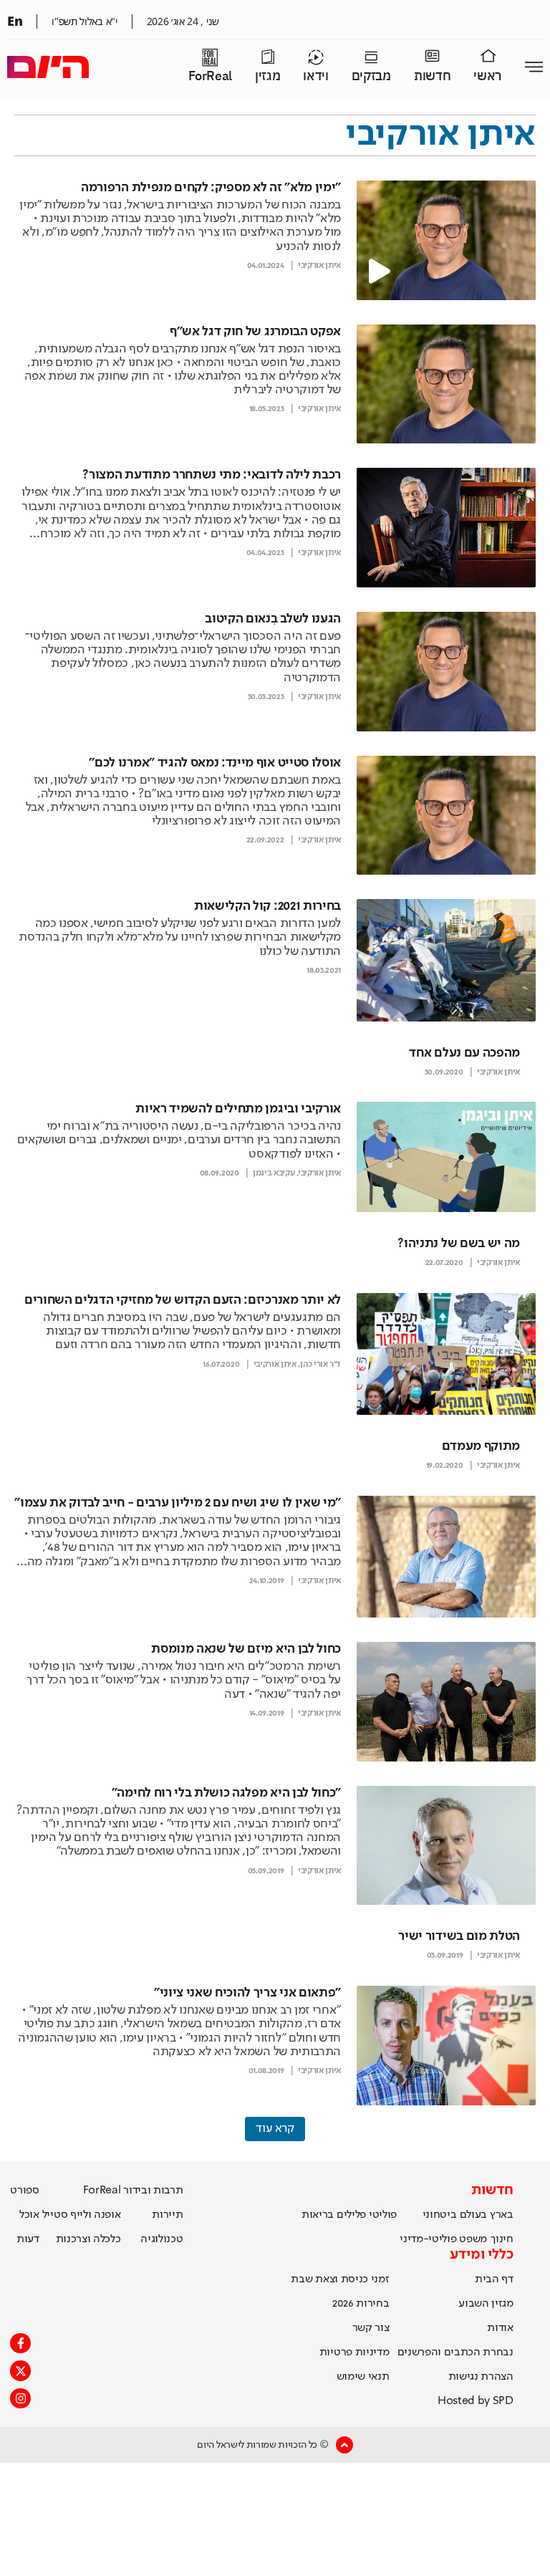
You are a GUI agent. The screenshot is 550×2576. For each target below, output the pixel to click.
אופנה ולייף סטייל (82, 2215)
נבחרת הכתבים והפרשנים (455, 2352)
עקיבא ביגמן (274, 1173)
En (15, 21)
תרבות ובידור (153, 2191)
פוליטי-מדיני (428, 2239)
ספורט (24, 2191)
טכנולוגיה (161, 2239)
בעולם (473, 2215)
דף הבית (494, 2279)
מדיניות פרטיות (354, 2352)
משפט (473, 2239)
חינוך (502, 2239)
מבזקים (371, 76)
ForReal (210, 76)
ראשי (488, 76)
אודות (500, 2328)
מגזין (267, 76)
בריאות (318, 2215)
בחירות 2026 (361, 2304)
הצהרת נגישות (481, 2377)
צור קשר (371, 2328)
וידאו (315, 76)
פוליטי (383, 2215)
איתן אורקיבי (319, 266)
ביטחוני (440, 2215)
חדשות (432, 76)
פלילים (351, 2215)
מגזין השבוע (486, 2304)
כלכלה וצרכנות (88, 2239)
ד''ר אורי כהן (320, 1365)
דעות (28, 2239)
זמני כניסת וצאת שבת (340, 2279)
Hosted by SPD (476, 2401)
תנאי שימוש (363, 2377)
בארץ (502, 2215)
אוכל (29, 2215)
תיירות (167, 2215)
